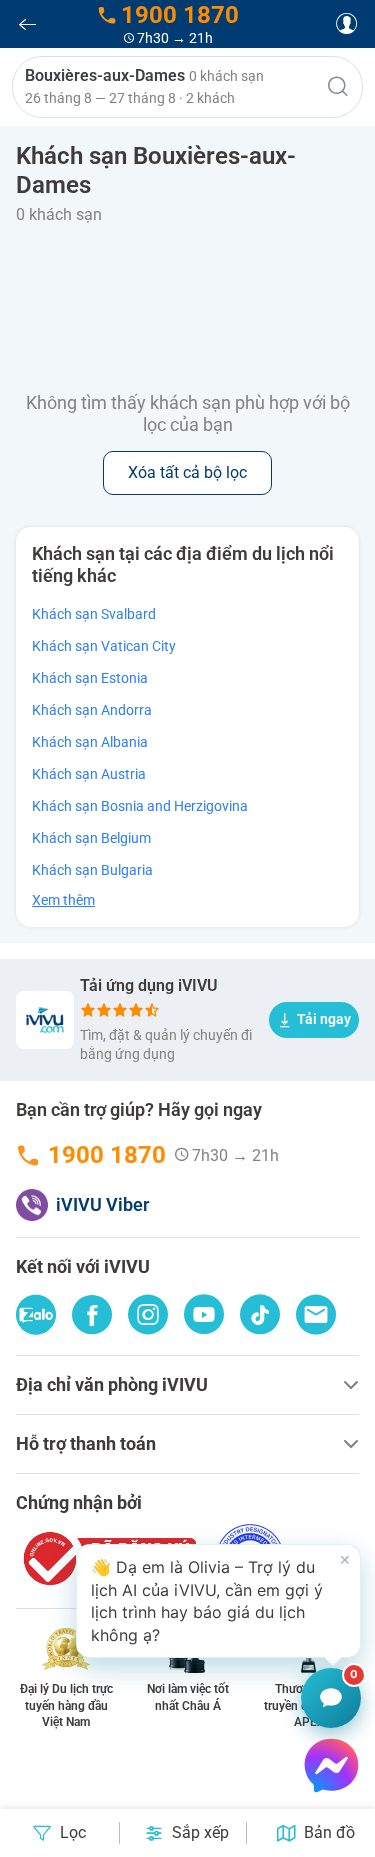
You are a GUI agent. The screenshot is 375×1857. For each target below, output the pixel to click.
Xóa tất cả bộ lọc (187, 472)
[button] (187, 87)
